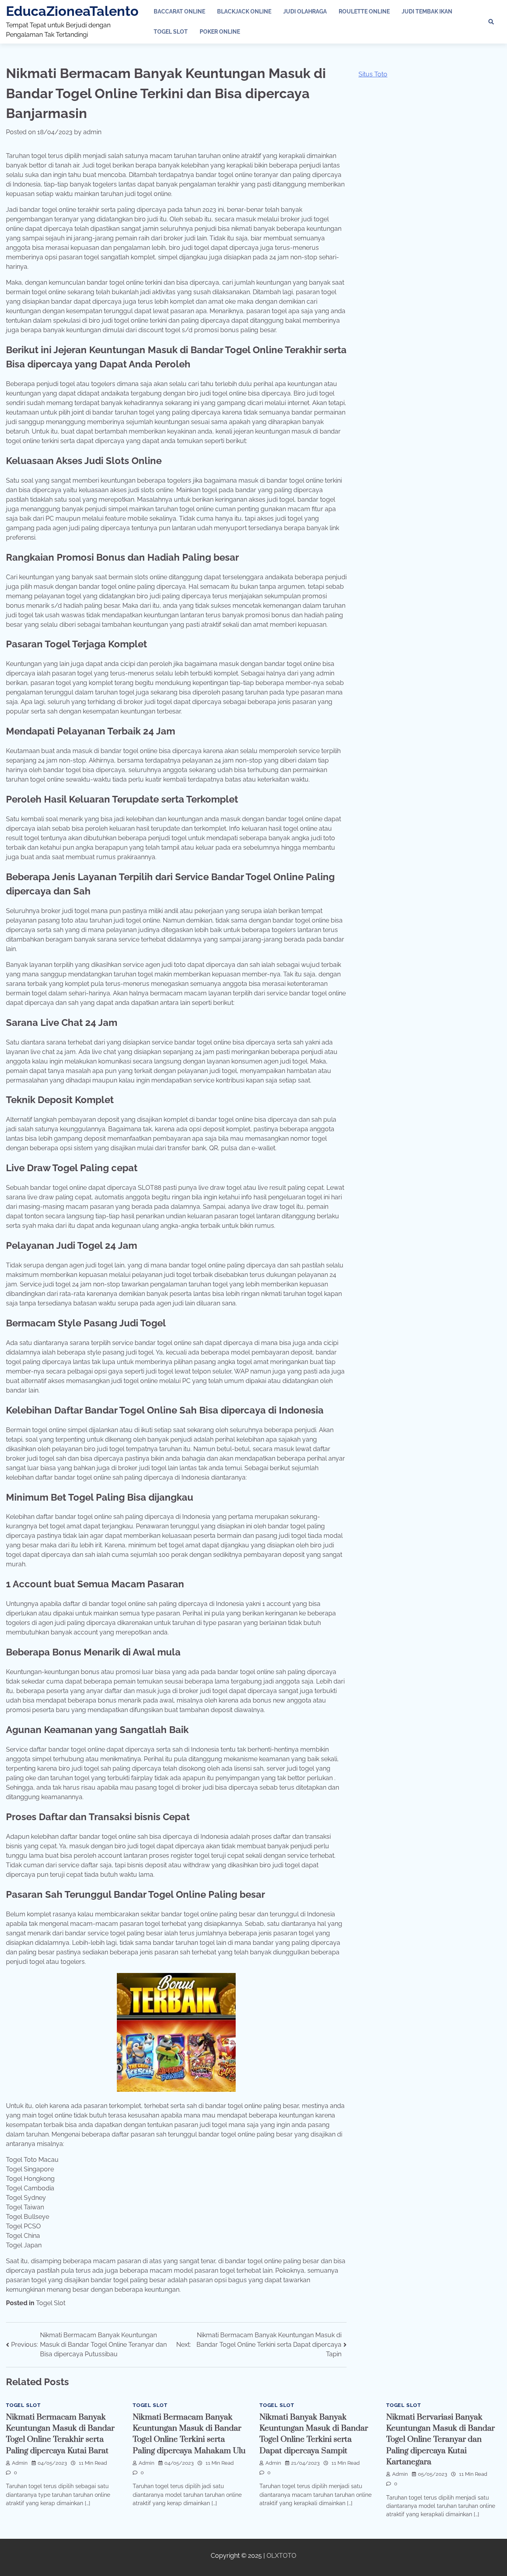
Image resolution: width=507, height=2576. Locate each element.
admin (92, 132)
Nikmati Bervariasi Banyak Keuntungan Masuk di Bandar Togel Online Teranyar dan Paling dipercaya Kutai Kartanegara (440, 2440)
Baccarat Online (179, 11)
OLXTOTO (281, 2556)
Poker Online (220, 32)
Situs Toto (373, 74)
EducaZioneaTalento (72, 11)
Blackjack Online (244, 11)
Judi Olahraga (305, 11)
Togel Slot (171, 32)
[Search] (491, 22)
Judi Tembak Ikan (427, 11)
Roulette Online (364, 11)
